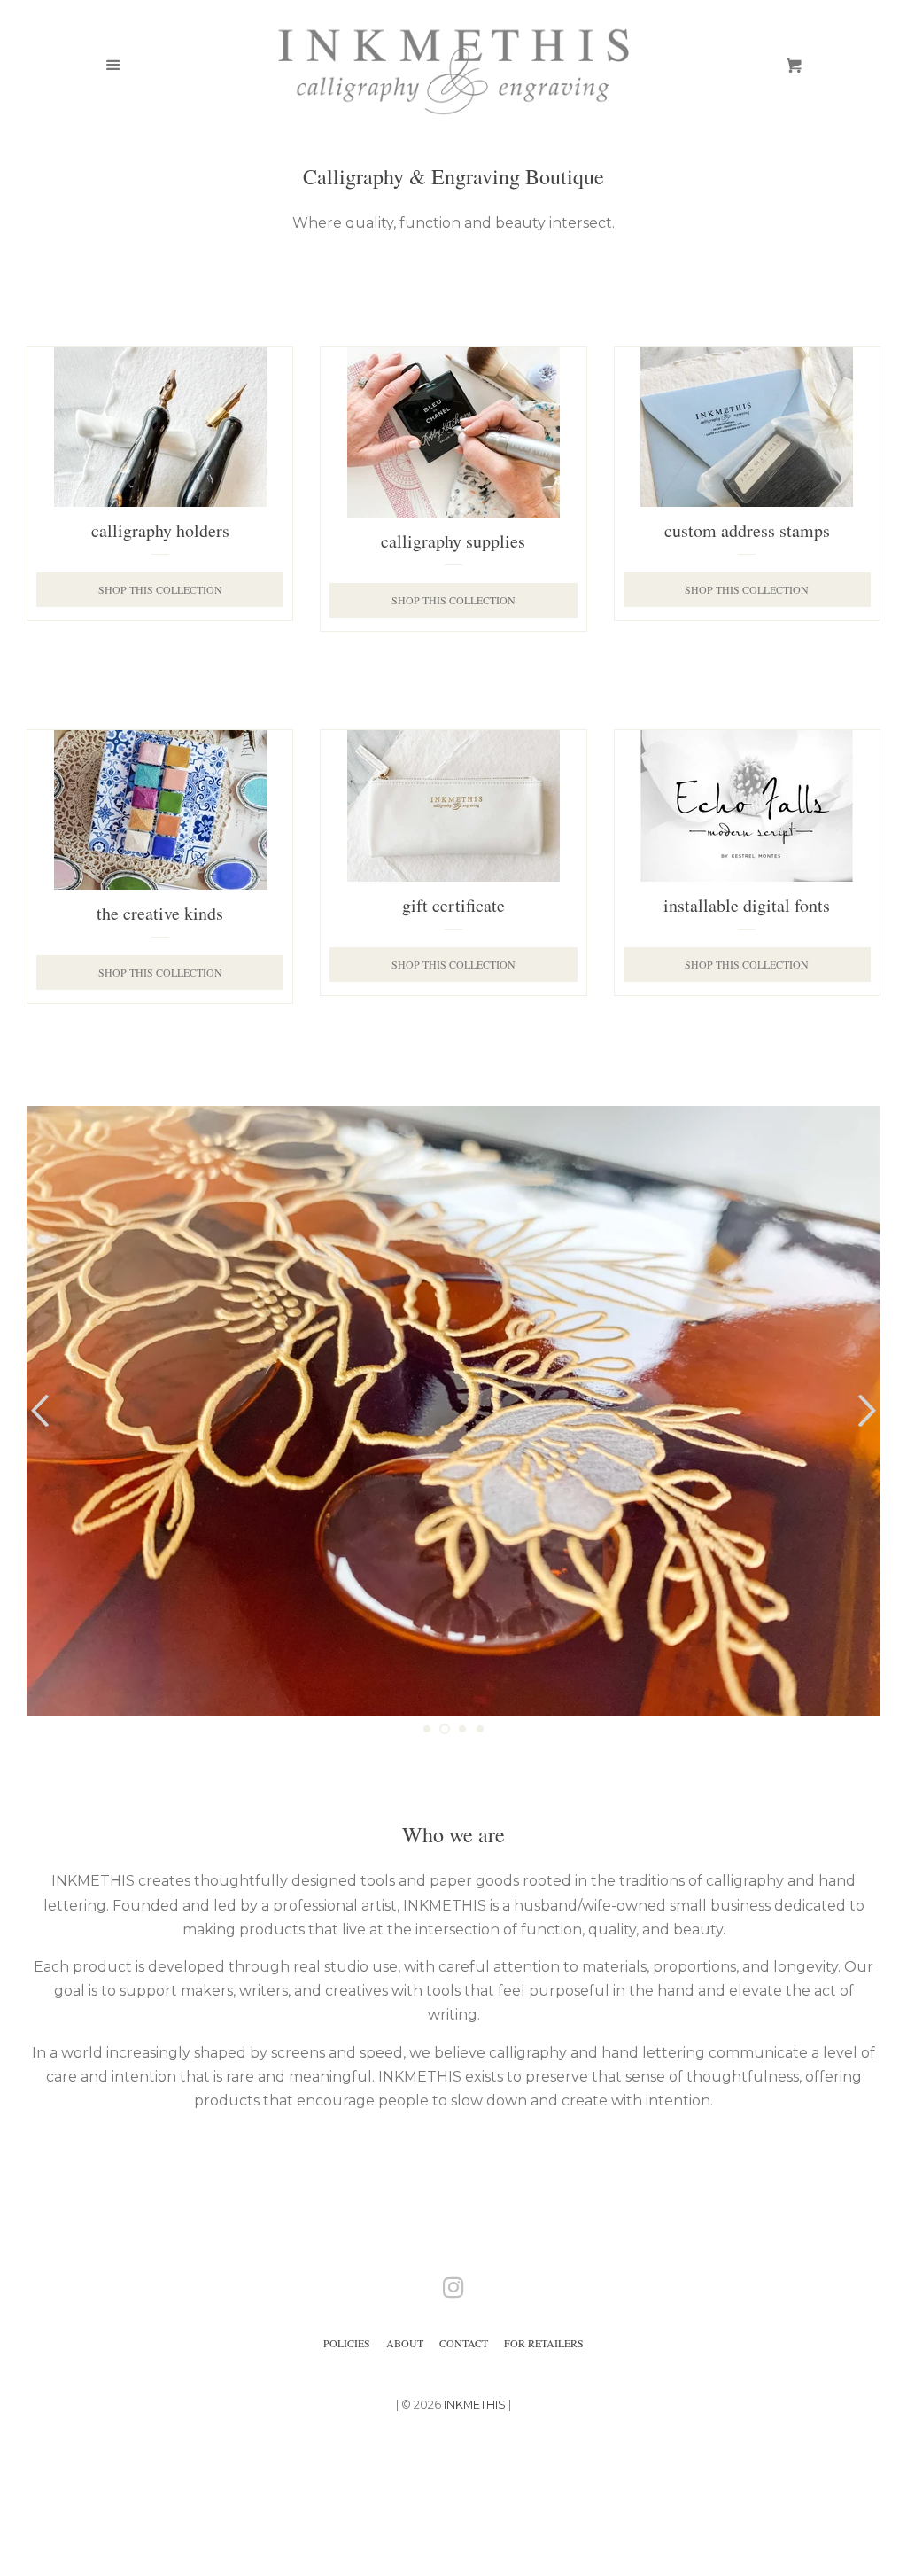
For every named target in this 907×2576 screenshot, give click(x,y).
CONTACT (464, 2343)
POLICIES (347, 2343)
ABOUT (405, 2343)
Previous (38, 1411)
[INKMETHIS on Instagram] (453, 2291)
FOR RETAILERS (544, 2343)
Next (869, 1411)
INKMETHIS (475, 2405)
